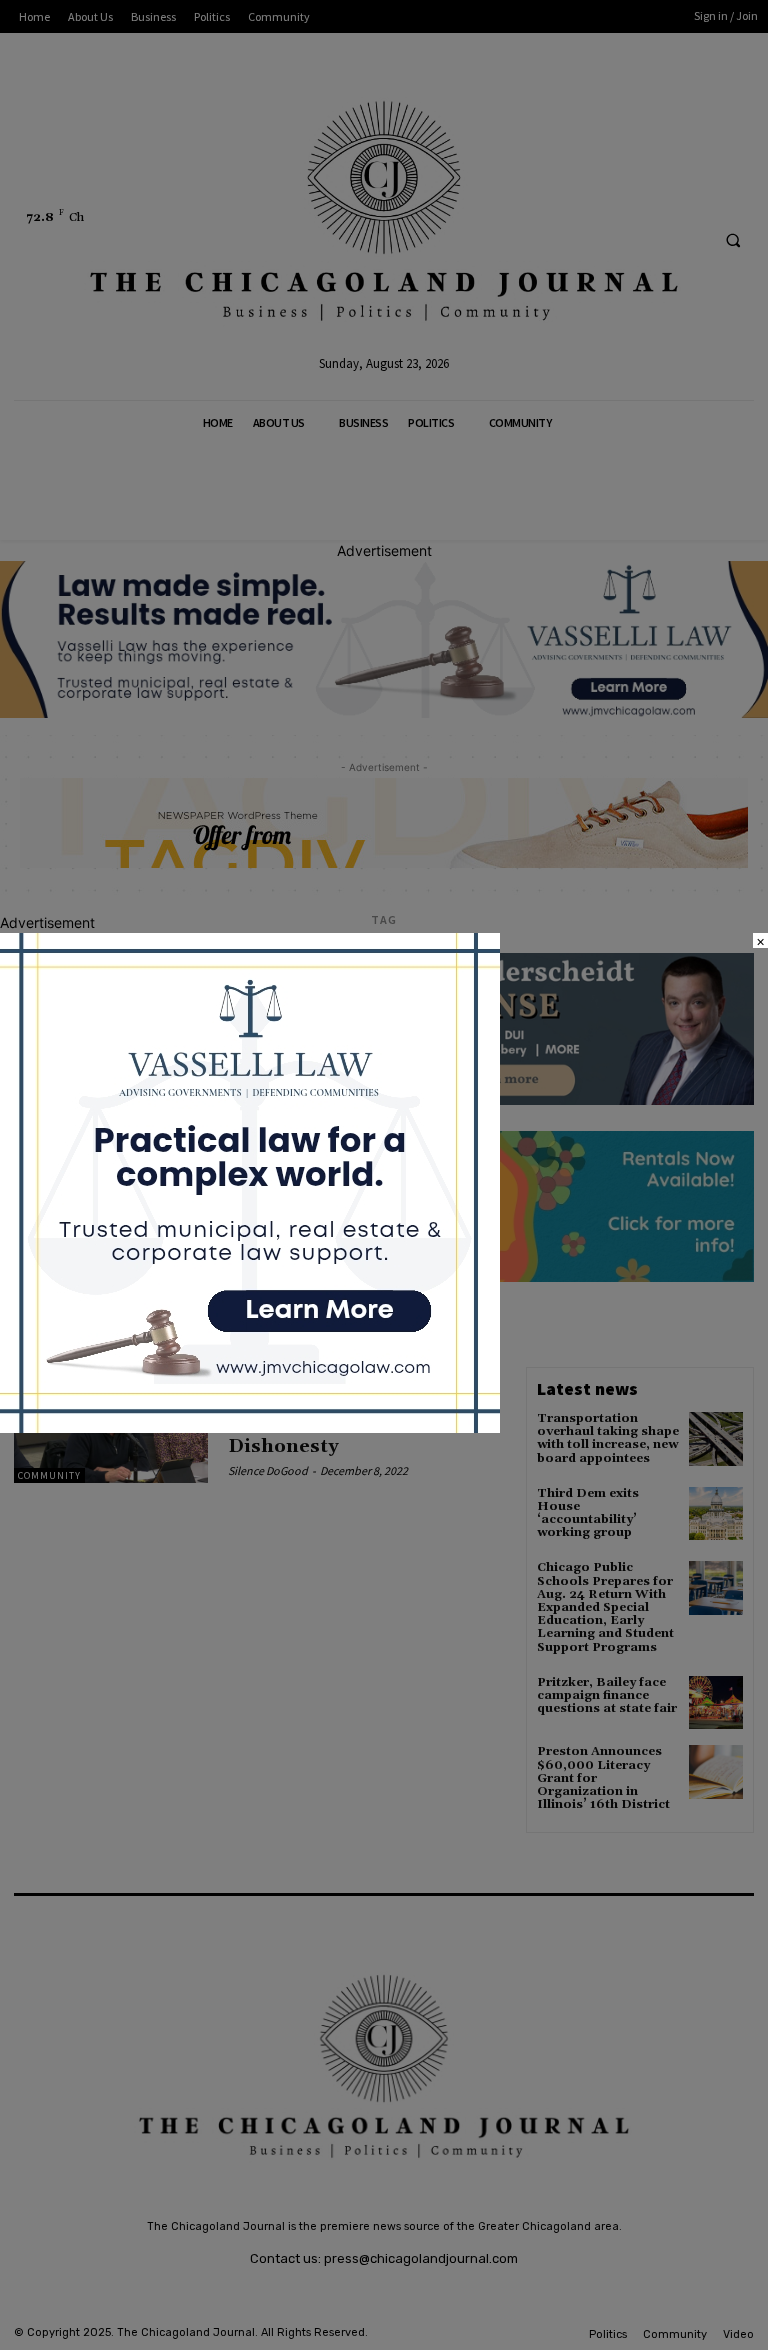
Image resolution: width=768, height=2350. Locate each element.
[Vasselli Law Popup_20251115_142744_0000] (250, 1427)
